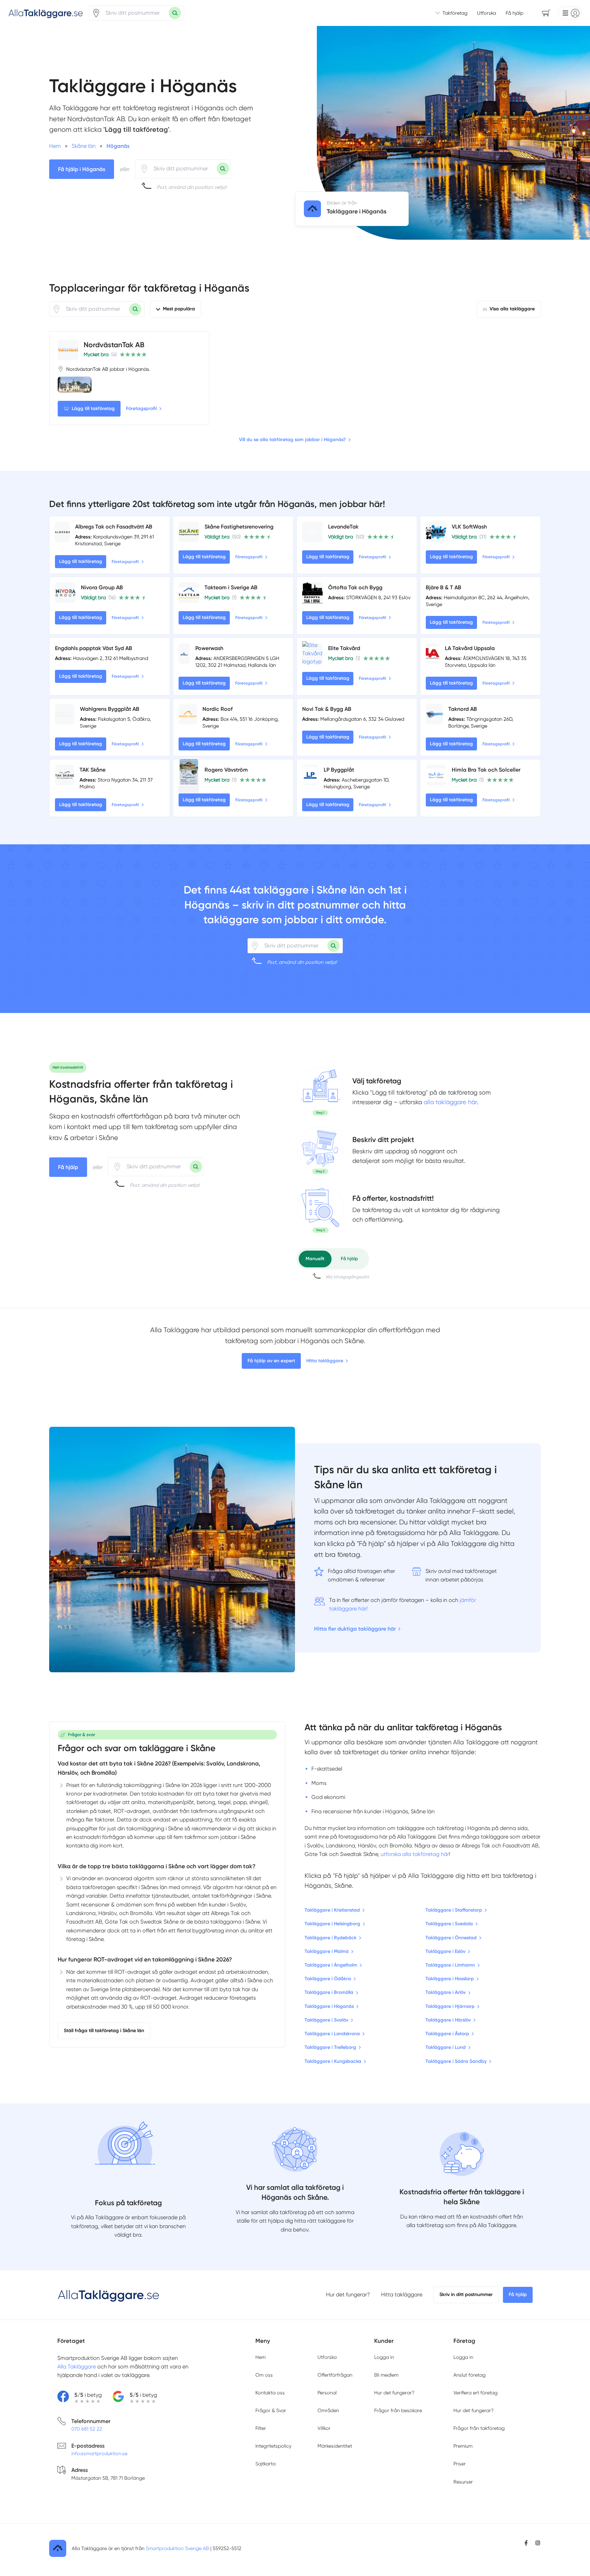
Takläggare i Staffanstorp (454, 1910)
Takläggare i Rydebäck (331, 1938)
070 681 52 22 (87, 2429)
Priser (460, 2464)
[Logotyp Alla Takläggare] (109, 2295)
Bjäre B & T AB (444, 587)
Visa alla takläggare (512, 309)
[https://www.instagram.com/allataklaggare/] (538, 2543)
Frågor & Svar (271, 2410)
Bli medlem (386, 2375)
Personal (327, 2393)
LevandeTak (343, 527)
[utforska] (320, 1092)
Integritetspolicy (273, 2446)
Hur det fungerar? (348, 2295)
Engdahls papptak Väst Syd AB (94, 648)
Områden (328, 2410)
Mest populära (179, 309)
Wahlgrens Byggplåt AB (110, 709)
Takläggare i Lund (446, 2047)
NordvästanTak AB (114, 345)
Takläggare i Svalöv (326, 2020)
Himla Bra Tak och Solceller (486, 770)
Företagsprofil (141, 409)
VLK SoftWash (469, 527)
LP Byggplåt (339, 770)
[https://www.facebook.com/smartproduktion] (526, 2543)
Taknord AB (463, 709)
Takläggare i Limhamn (450, 1965)
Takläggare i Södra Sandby (456, 2061)
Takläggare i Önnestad (451, 1938)
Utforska (487, 13)
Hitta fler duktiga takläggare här (355, 1629)
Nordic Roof (217, 709)
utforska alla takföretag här (415, 1854)
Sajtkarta (265, 2464)
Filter (261, 2428)
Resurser (463, 2482)
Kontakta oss (270, 2393)
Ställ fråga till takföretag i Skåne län (104, 2031)
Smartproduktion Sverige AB (177, 2548)
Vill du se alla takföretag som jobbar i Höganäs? (292, 440)
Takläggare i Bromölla (329, 1992)
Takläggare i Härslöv (448, 2020)
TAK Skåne (93, 770)
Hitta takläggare (325, 1361)
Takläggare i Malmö (327, 1951)
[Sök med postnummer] (175, 13)
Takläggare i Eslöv (445, 1951)
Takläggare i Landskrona (332, 2034)
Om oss (264, 2375)
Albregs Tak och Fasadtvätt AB (114, 527)
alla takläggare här (450, 1102)
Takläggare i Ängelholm (331, 1965)
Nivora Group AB (102, 587)
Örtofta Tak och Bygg (355, 587)
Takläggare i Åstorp (447, 2034)
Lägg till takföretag (93, 409)
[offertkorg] (320, 1209)
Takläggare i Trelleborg (330, 2047)
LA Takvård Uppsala (470, 648)
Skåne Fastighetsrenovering (239, 527)
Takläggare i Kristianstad (332, 1910)
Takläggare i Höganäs (329, 2006)
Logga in (384, 2357)
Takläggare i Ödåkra (328, 1979)
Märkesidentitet (335, 2446)
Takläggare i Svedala (449, 1924)
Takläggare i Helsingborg (332, 1924)
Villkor (324, 2428)
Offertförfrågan (335, 2375)
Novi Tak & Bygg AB (327, 709)
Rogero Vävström (226, 770)
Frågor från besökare (398, 2410)
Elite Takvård (344, 648)
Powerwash (209, 648)
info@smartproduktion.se (99, 2453)
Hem (261, 2357)
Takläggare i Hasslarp (450, 1979)
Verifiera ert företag (475, 2393)
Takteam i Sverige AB (231, 587)
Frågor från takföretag (479, 2428)
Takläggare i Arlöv (446, 1992)
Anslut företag (469, 2375)
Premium (463, 2446)
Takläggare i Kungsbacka (333, 2061)
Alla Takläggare (77, 2367)
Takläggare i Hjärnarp (450, 2006)
